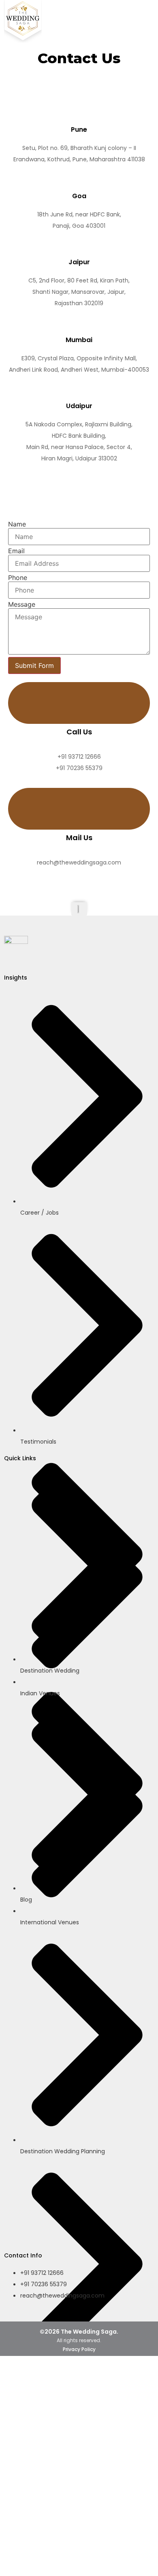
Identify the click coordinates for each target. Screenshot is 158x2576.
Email (16, 551)
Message (22, 604)
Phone (18, 578)
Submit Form (34, 665)
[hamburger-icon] (141, 15)
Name (17, 524)
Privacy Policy (79, 2349)
